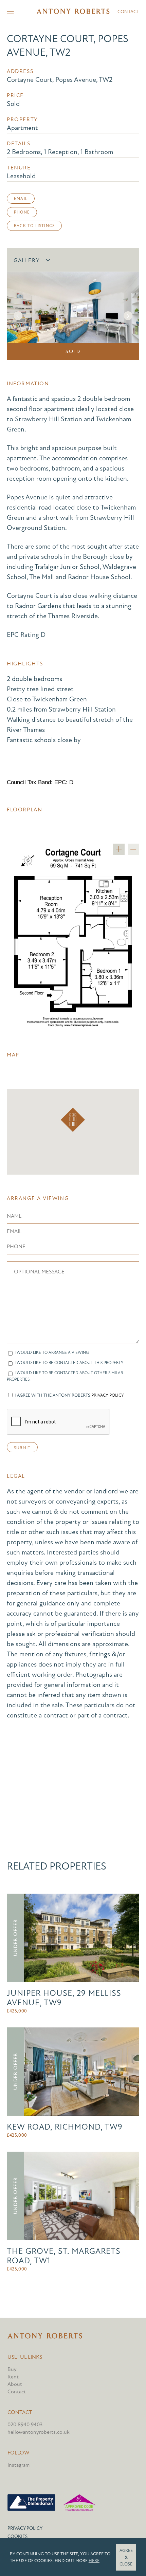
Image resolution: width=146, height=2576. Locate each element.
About (15, 2384)
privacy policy (108, 1395)
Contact (128, 12)
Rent (13, 2377)
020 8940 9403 (25, 2425)
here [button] (94, 2561)
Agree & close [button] (126, 2557)
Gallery (27, 260)
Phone (22, 212)
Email (21, 199)
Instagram (19, 2465)
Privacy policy (25, 2528)
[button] (73, 1120)
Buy (12, 2369)
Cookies (17, 2536)
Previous (18, 316)
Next (128, 316)
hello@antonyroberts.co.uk (39, 2432)
